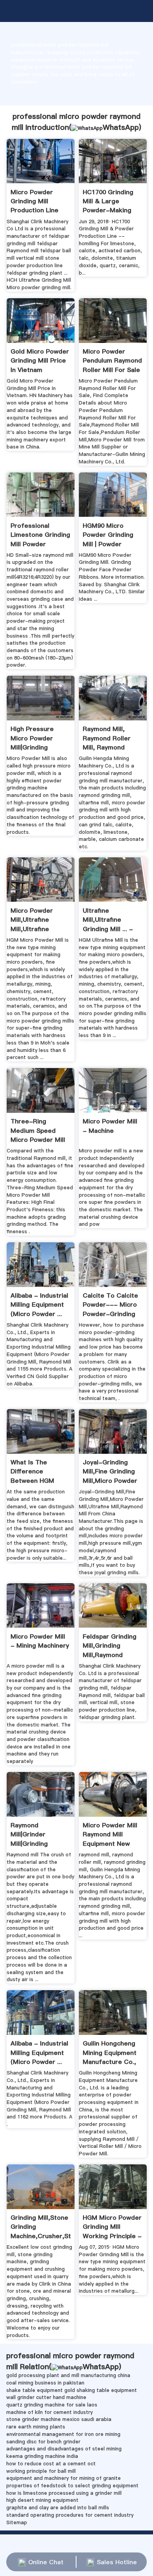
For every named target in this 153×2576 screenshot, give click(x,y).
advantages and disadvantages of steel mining (64, 2449)
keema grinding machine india (42, 2456)
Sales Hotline (117, 2562)
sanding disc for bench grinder (43, 2442)
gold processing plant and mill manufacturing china (68, 2375)
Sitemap (17, 2522)
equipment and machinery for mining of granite (64, 2478)
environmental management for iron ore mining (63, 2434)
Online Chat (46, 2562)
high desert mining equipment (42, 2500)
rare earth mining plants (36, 2427)
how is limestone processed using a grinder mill (64, 2493)
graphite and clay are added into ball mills (58, 2508)
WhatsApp (121, 127)
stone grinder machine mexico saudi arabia (59, 2419)
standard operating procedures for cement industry (70, 2515)
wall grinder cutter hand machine (46, 2397)
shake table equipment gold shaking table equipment (72, 2390)
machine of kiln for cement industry (49, 2412)
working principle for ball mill (41, 2471)
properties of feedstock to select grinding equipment (72, 2486)
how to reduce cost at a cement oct (51, 2464)
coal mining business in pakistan (45, 2383)
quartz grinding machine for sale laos (52, 2405)
